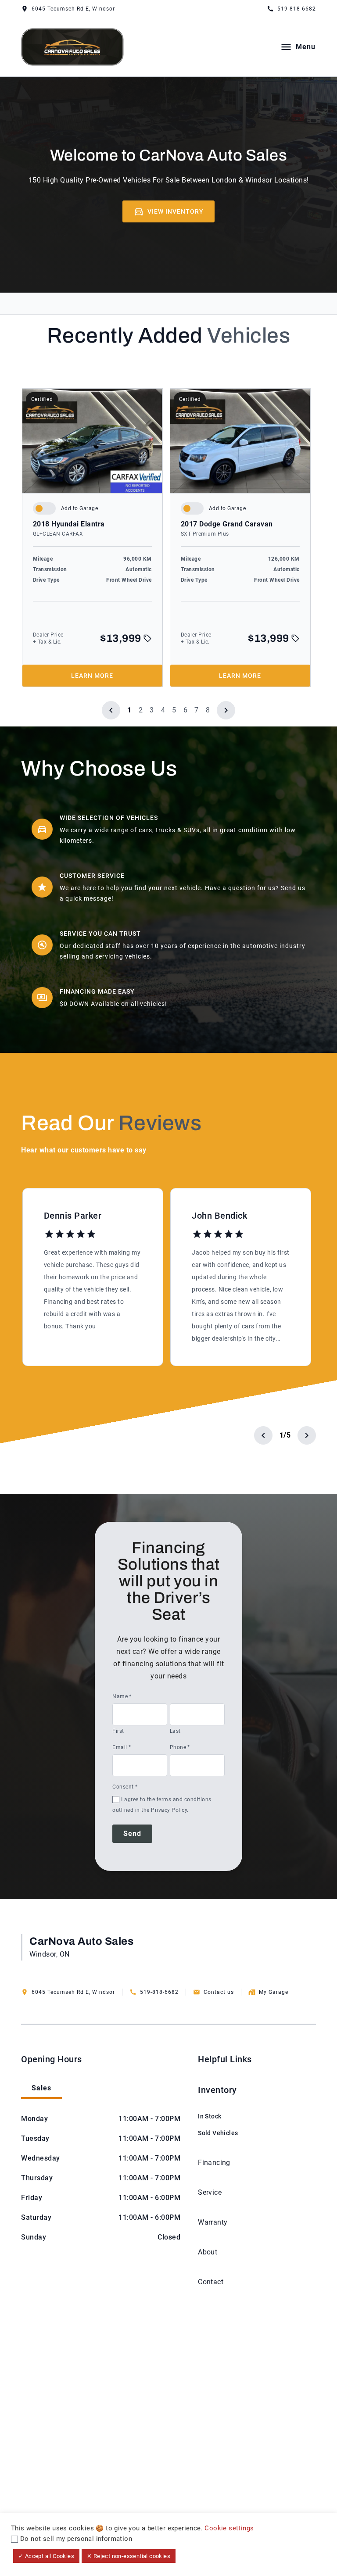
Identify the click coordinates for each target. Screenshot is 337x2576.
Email (122, 1747)
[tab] (41, 2089)
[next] (226, 710)
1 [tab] (129, 710)
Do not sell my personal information (76, 2539)
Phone (180, 1747)
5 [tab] (174, 710)
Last (175, 1731)
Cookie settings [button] (229, 2528)
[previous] (111, 710)
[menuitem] (218, 2111)
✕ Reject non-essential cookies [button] (129, 2556)
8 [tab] (208, 710)
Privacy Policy (169, 1810)
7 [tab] (197, 710)
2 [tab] (141, 710)
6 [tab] (186, 710)
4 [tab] (163, 710)
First (118, 1731)
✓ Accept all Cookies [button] (46, 2556)
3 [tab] (152, 710)
